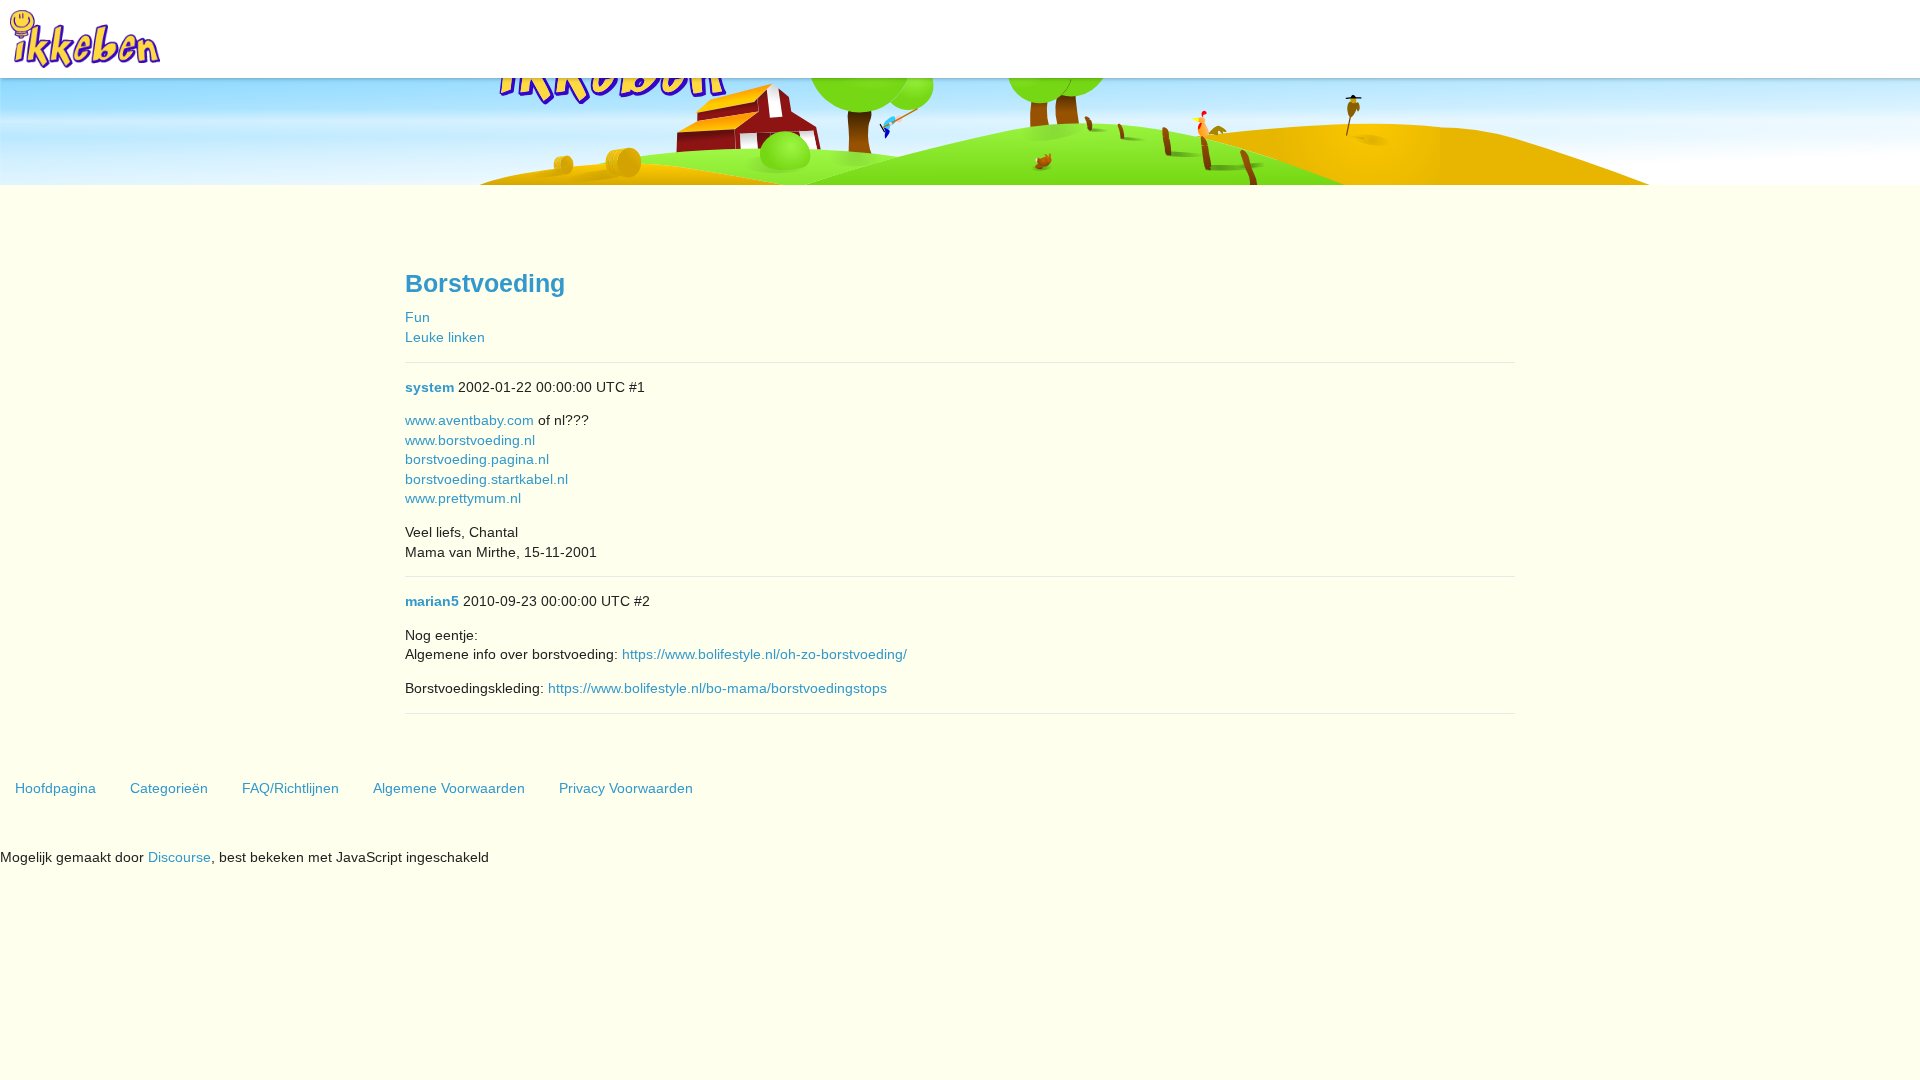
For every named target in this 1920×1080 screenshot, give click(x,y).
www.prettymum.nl (463, 498)
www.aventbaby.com (469, 420)
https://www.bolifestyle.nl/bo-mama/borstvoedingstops (717, 688)
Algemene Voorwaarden (449, 788)
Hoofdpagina (55, 788)
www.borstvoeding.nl (470, 440)
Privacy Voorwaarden (626, 788)
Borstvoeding (485, 283)
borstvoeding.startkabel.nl (486, 479)
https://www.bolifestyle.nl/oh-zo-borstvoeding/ (764, 654)
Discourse (179, 857)
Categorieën (169, 788)
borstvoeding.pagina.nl (477, 459)
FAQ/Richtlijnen (290, 788)
